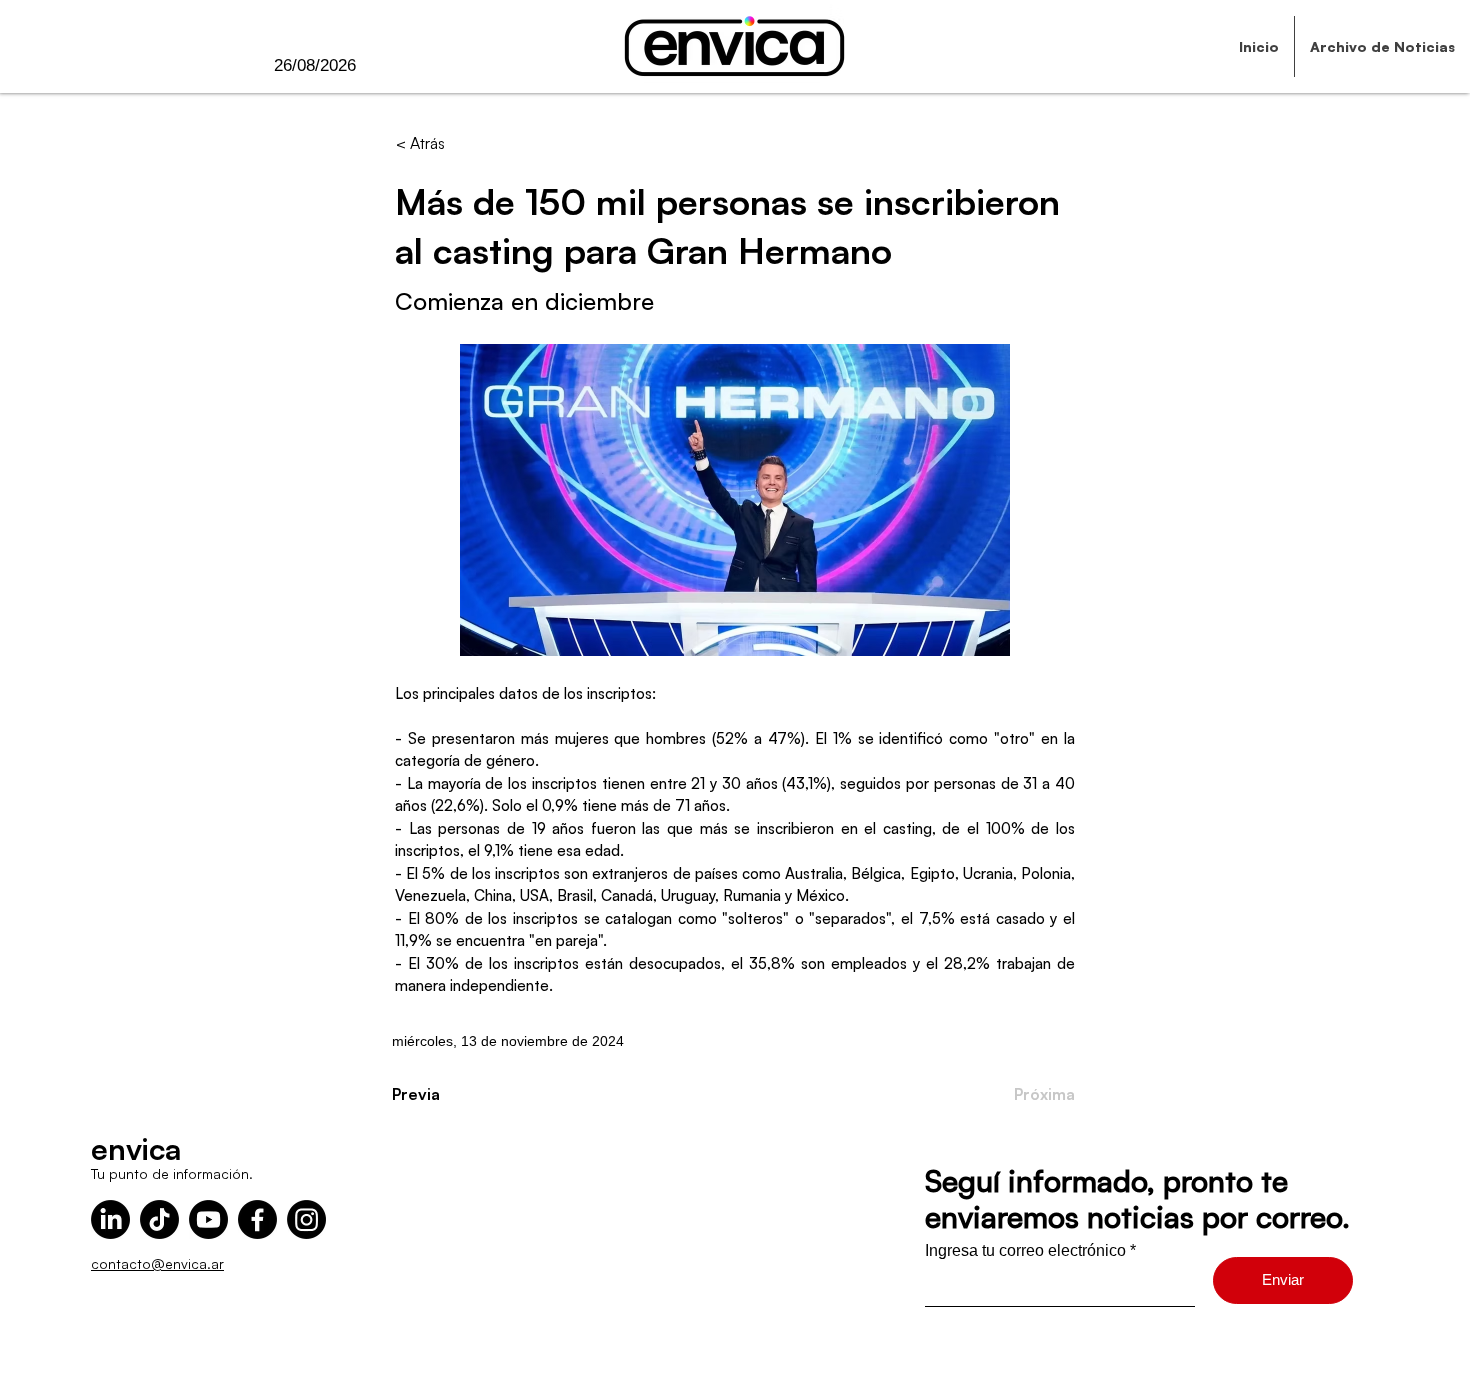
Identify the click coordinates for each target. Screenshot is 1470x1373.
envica (136, 1148)
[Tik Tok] (159, 1219)
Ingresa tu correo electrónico (1025, 1251)
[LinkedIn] (110, 1219)
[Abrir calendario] (397, 66)
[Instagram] (306, 1219)
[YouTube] (208, 1219)
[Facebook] (257, 1219)
